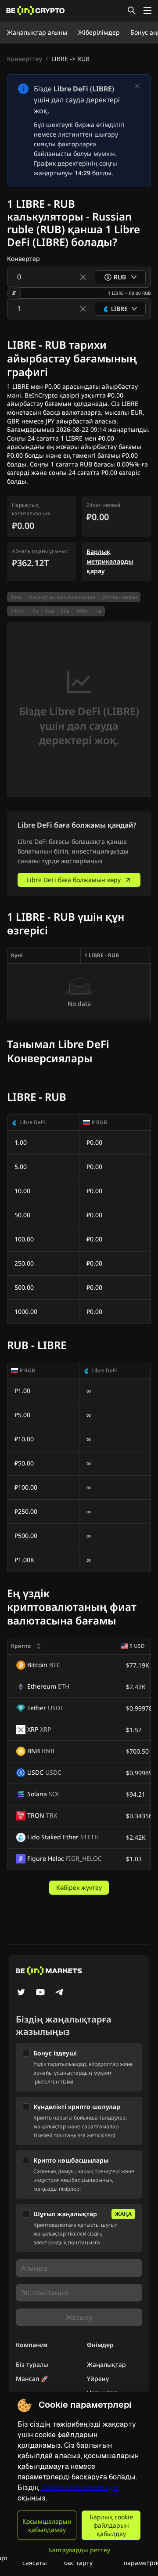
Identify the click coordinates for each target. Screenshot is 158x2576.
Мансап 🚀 (32, 2379)
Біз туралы (32, 2364)
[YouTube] (40, 1993)
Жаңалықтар (106, 2364)
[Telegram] (60, 1993)
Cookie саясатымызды (80, 2487)
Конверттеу (25, 59)
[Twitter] (21, 1993)
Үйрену (98, 2379)
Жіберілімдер (99, 32)
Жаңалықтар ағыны (37, 32)
